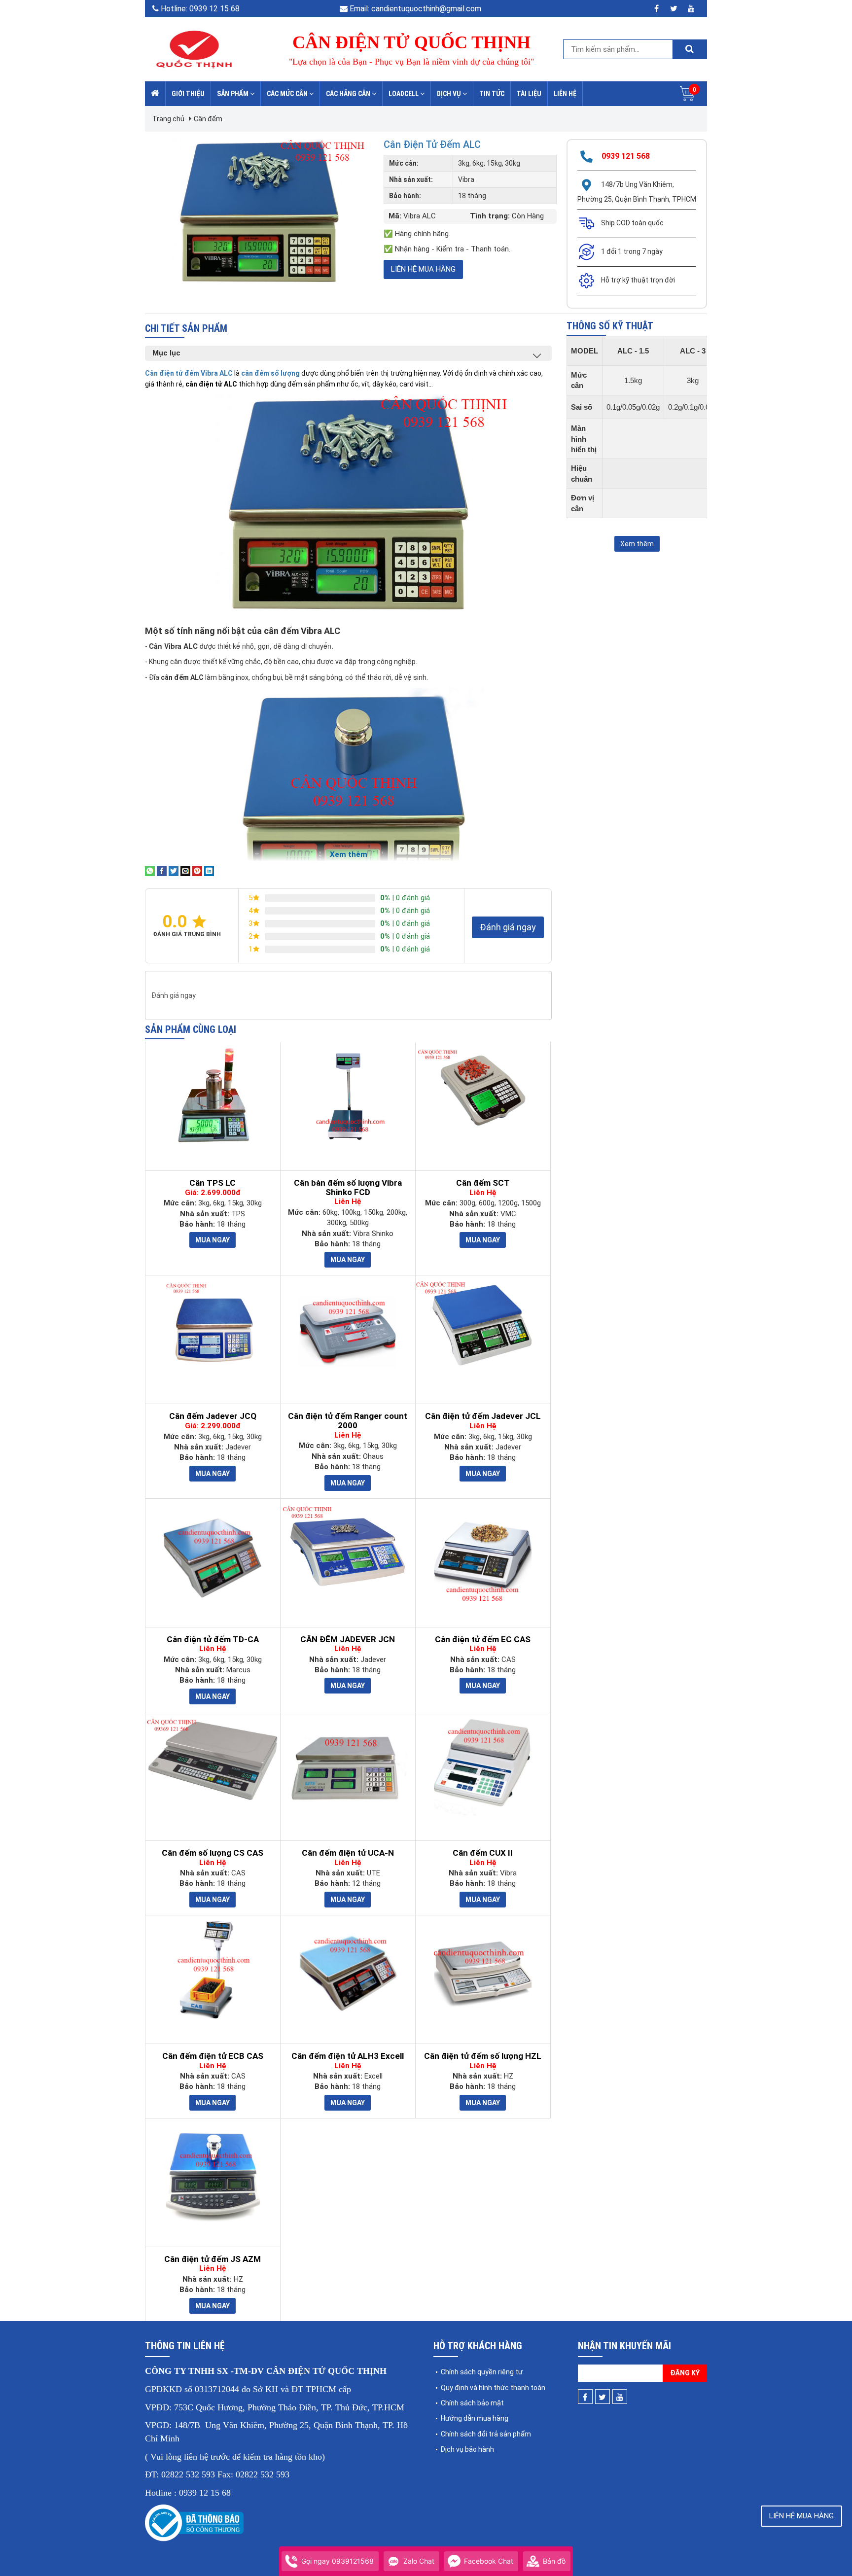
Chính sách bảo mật (472, 2403)
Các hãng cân (349, 94)
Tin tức (492, 94)
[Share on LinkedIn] (209, 871)
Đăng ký (685, 2373)
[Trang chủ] (155, 94)
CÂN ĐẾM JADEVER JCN (348, 1640)
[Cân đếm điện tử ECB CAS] (213, 1970)
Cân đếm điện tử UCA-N (348, 1853)
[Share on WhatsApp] (150, 871)
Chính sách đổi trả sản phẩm (486, 2434)
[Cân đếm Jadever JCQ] (213, 1330)
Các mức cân (288, 94)
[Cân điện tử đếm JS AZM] (213, 2173)
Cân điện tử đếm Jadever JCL (483, 1416)
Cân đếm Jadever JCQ (213, 1416)
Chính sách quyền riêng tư (482, 2372)
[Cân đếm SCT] (483, 1091)
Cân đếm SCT (483, 1183)
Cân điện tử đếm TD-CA (213, 1640)
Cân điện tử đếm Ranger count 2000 (348, 1421)
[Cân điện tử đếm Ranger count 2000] (348, 1330)
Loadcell (404, 94)
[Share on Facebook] (162, 871)
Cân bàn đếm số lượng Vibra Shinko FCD (348, 1187)
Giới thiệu (188, 94)
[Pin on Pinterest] (197, 871)
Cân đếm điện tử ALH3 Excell (348, 2056)
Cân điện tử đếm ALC (432, 144)
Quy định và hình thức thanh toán (493, 2388)
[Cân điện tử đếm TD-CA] (213, 1553)
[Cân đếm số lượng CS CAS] (213, 1761)
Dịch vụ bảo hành (467, 2449)
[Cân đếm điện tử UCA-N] (348, 1766)
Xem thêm (637, 544)
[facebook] (657, 9)
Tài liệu (529, 94)
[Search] (689, 49)
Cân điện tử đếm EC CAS (483, 1640)
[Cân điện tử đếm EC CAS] (483, 1553)
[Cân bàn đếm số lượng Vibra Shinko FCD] (348, 1096)
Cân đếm (208, 119)
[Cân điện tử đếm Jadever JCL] (483, 1324)
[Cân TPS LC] (213, 1096)
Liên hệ (565, 94)
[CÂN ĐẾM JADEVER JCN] (348, 1547)
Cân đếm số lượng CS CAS (213, 1853)
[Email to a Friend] (185, 871)
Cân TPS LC (213, 1183)
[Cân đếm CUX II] (483, 1766)
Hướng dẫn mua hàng (475, 2418)
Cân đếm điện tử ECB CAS (213, 2056)
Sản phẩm (233, 94)
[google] (691, 9)
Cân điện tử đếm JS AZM (213, 2259)
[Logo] (194, 49)
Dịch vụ (450, 94)
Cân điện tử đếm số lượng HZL (483, 2056)
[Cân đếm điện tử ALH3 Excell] (348, 1970)
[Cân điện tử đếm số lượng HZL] (483, 1970)
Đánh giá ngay (508, 927)
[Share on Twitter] (174, 871)
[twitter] (674, 9)
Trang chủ (168, 119)
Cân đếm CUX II (483, 1853)
